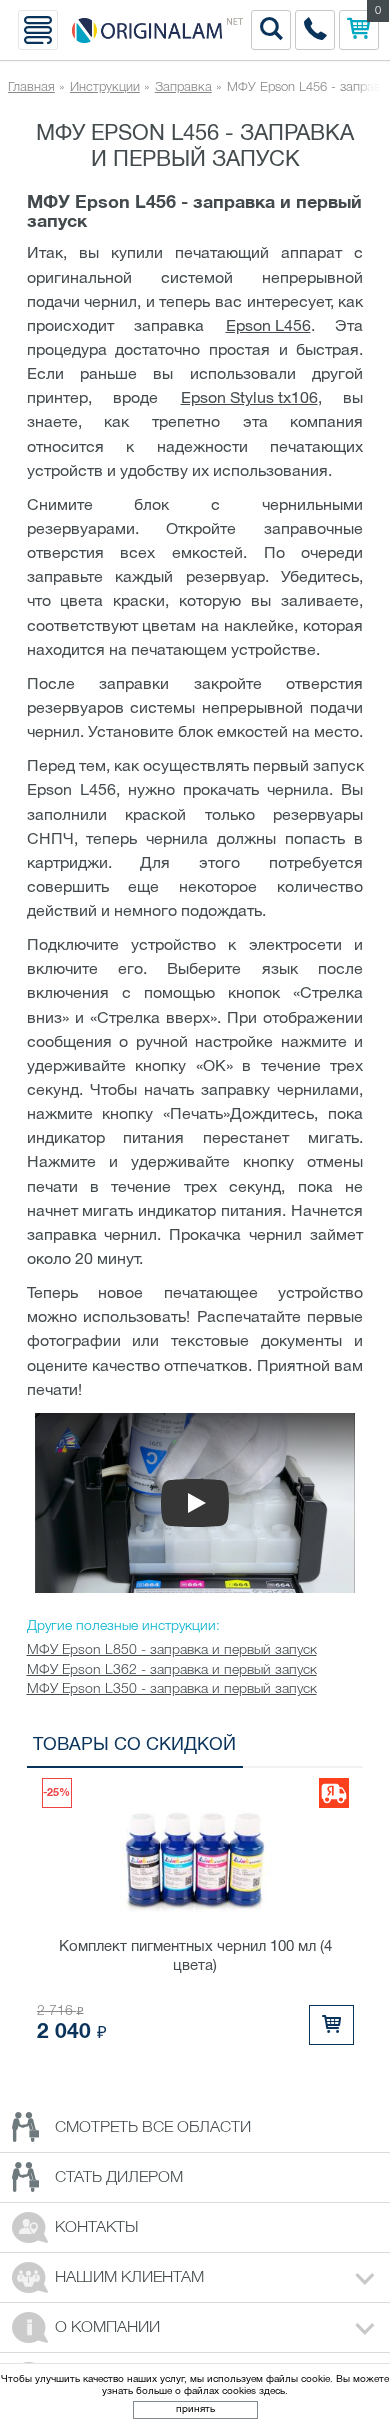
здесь (272, 2391)
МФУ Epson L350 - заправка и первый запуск (172, 1689)
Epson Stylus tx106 (249, 399)
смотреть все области (153, 2128)
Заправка (183, 87)
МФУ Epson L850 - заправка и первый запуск (172, 1650)
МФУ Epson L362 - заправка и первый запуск (172, 1670)
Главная (31, 87)
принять (195, 2409)
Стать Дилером (119, 2178)
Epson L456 (268, 327)
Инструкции (105, 87)
